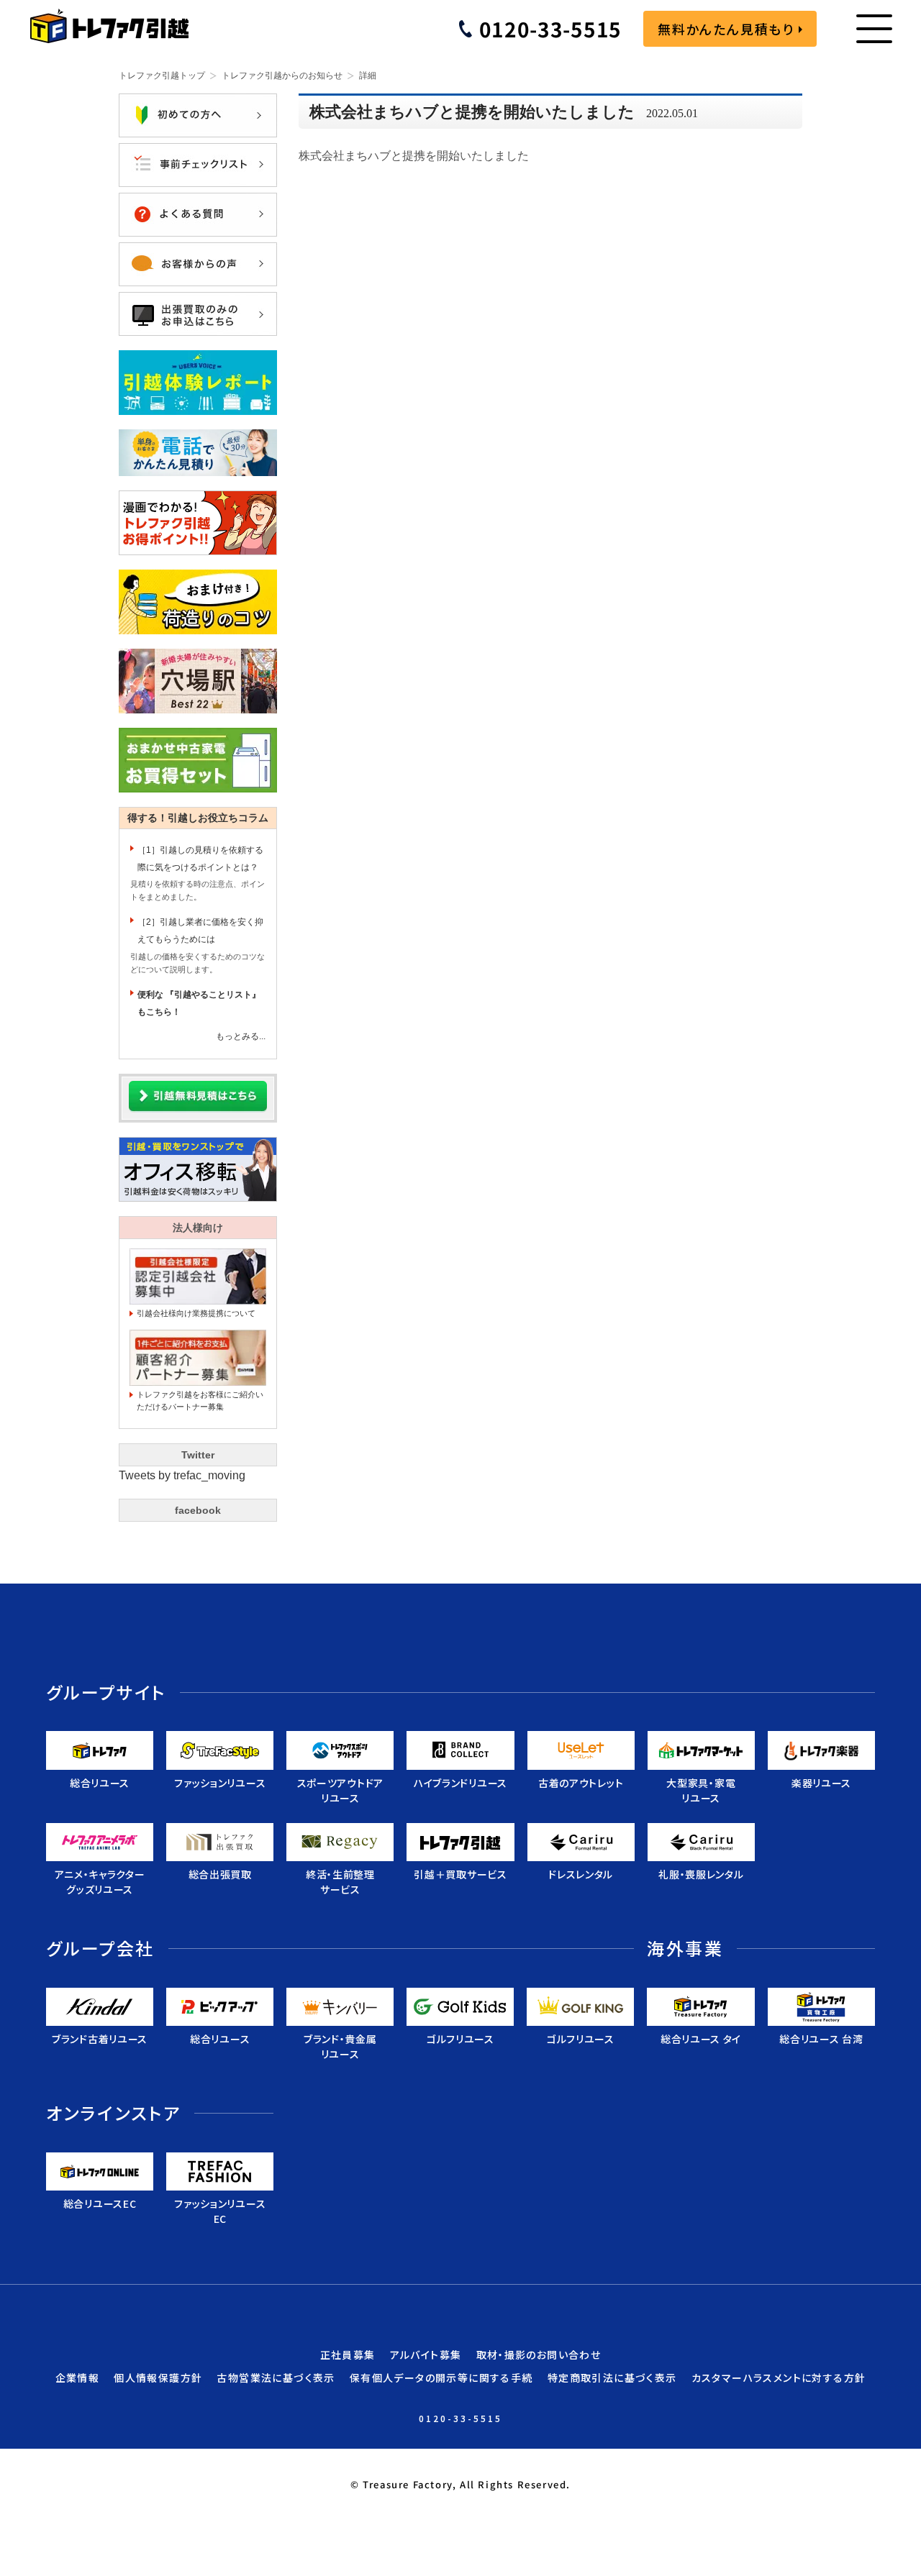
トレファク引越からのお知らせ (282, 76)
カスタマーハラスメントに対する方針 (779, 2378)
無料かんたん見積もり (726, 29)
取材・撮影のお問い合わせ (539, 2355)
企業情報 (78, 2378)
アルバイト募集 (426, 2355)
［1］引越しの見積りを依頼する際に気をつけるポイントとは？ (200, 859)
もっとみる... (241, 1036)
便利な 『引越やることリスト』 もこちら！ (199, 1003)
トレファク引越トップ (162, 76)
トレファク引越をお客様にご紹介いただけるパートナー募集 (200, 1401)
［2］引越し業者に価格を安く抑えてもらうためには (200, 931)
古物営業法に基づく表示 (276, 2378)
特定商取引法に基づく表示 (612, 2378)
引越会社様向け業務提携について (196, 1313)
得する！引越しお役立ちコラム (198, 818)
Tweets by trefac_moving (182, 1475)
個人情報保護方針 (158, 2378)
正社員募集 (348, 2355)
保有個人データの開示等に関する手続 (441, 2378)
